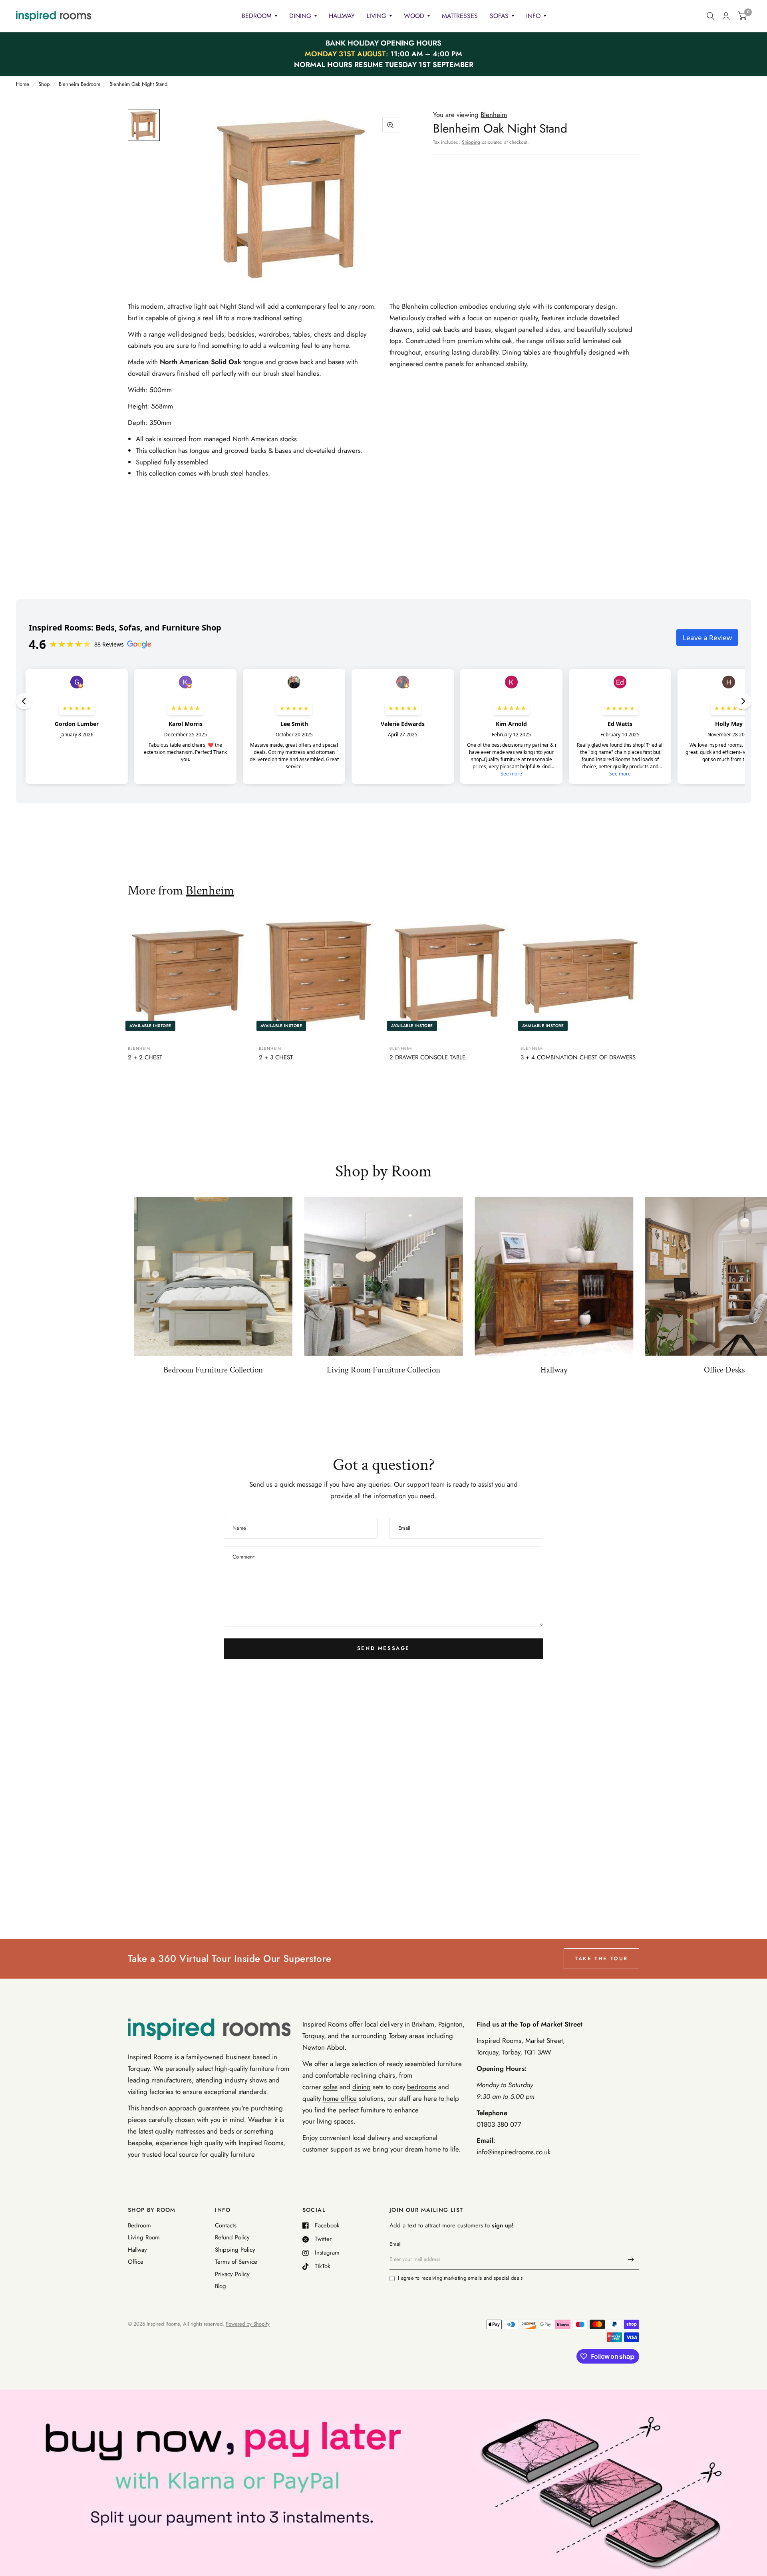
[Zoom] (390, 125)
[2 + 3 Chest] (318, 976)
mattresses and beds (205, 2131)
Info (533, 16)
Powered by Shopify (248, 2324)
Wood (414, 16)
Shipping (471, 142)
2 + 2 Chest (145, 1057)
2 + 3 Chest (276, 1057)
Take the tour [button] (601, 1958)
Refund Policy (232, 2237)
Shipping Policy (235, 2250)
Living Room (144, 2237)
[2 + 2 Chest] (187, 976)
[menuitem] (259, 16)
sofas (330, 2087)
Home (23, 84)
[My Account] (726, 16)
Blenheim (210, 891)
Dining (300, 16)
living (324, 2121)
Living (377, 16)
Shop (44, 84)
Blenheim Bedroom (79, 84)
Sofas (499, 16)
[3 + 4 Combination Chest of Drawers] (580, 976)
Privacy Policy (232, 2274)
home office (340, 2098)
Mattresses (460, 16)
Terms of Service (236, 2262)
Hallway (342, 16)
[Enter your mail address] (631, 2259)
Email (395, 2244)
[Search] (710, 16)
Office (136, 2262)
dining (362, 2087)
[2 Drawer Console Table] (449, 976)
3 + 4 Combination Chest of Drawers (578, 1057)
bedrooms (422, 2087)
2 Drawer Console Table (427, 1057)
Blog (221, 2286)
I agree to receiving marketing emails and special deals (460, 2278)
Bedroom (257, 16)
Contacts (226, 2225)
